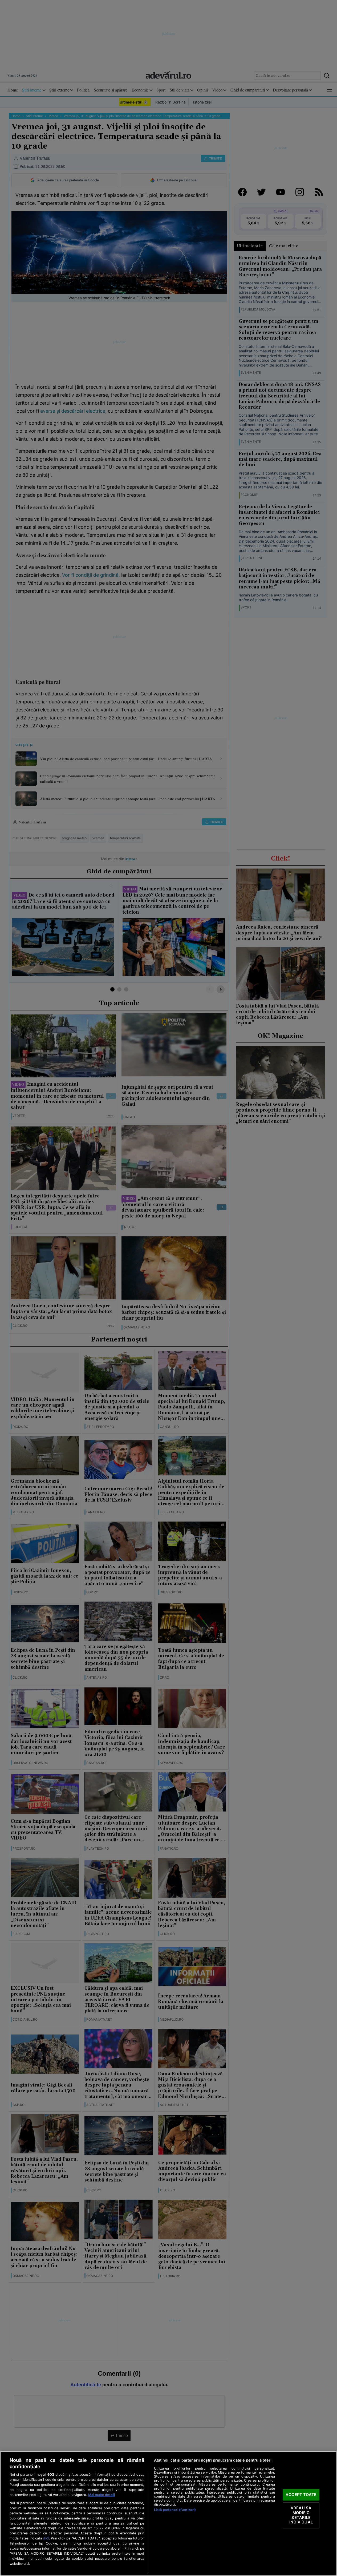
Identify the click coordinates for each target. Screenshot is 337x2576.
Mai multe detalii (101, 2495)
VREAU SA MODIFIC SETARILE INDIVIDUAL (301, 2515)
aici (46, 2538)
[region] (168, 2514)
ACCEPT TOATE (301, 2495)
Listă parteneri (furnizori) (175, 2510)
